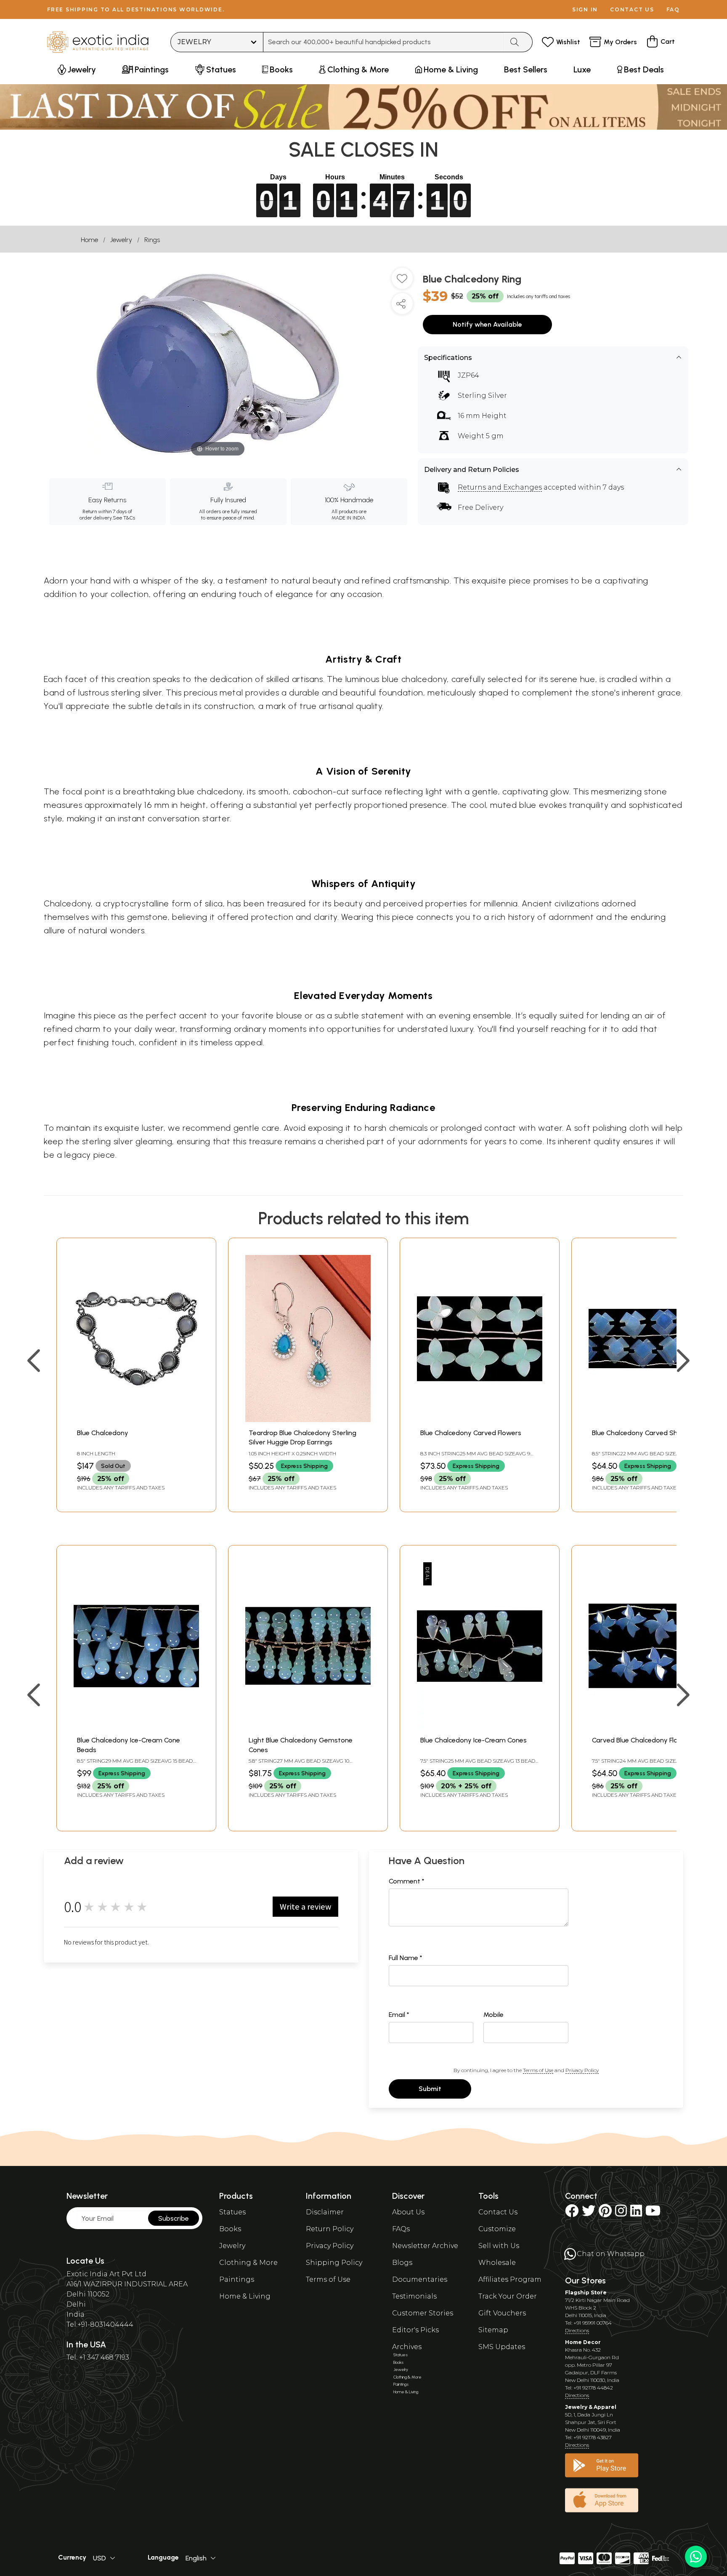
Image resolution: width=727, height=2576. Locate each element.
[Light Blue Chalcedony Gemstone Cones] (308, 1727)
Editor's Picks (415, 2330)
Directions (577, 2330)
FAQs (401, 2229)
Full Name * (406, 1958)
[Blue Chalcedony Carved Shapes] (651, 1420)
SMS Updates (502, 2347)
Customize (497, 2229)
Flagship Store (586, 2292)
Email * (399, 2015)
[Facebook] (572, 2213)
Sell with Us (499, 2246)
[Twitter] (589, 2213)
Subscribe (174, 2218)
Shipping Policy (334, 2263)
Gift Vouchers (502, 2313)
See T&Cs (124, 518)
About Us (408, 2212)
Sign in (585, 9)
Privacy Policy (582, 2070)
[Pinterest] (605, 2213)
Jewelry (121, 240)
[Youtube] (653, 2213)
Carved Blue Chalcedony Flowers (642, 1740)
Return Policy (330, 2229)
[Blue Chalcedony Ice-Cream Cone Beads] (136, 1727)
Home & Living (245, 2296)
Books (230, 2229)
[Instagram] (621, 2213)
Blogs (402, 2263)
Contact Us (498, 2212)
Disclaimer (325, 2212)
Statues (232, 2212)
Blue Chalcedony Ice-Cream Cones (474, 1740)
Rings (152, 240)
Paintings (237, 2279)
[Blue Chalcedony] (136, 1420)
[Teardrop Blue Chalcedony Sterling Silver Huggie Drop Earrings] (308, 1420)
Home (89, 240)
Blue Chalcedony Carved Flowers (471, 1433)
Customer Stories (423, 2313)
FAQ (673, 9)
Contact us (632, 9)
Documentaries (420, 2279)
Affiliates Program (510, 2279)
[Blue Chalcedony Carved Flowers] (480, 1420)
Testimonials (414, 2296)
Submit (430, 2089)
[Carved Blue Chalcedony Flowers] (651, 1727)
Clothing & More (248, 2263)
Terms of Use (538, 2070)
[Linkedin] (636, 2213)
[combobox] (383, 42)
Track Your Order (508, 2296)
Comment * (407, 1881)
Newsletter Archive (425, 2246)
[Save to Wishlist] (402, 282)
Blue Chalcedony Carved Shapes (642, 1433)
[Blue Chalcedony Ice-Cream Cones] (480, 1727)
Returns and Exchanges (500, 487)
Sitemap (493, 2330)
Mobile (494, 2015)
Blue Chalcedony (103, 1433)
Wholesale (497, 2263)
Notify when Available (487, 324)
